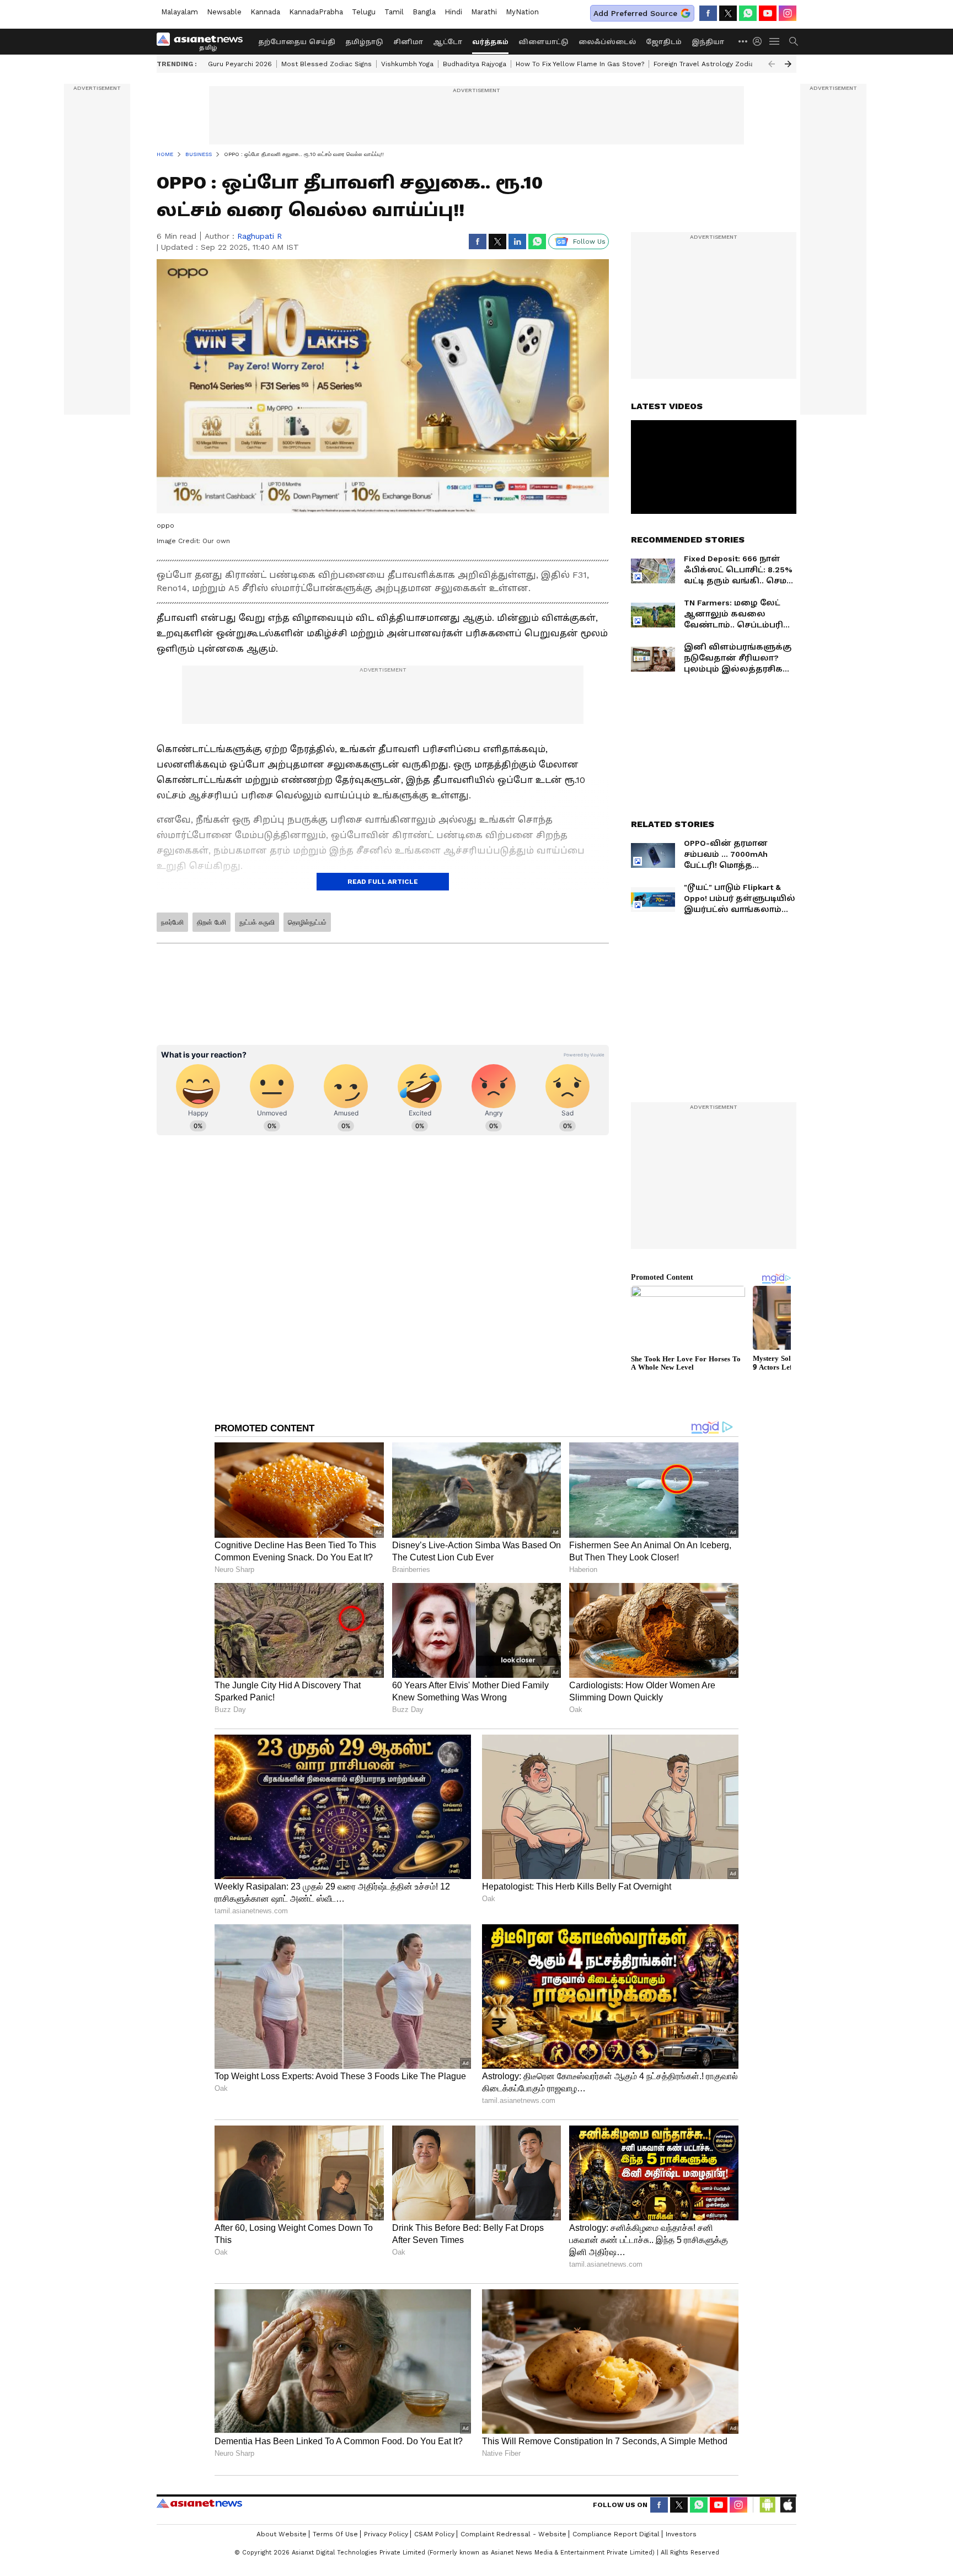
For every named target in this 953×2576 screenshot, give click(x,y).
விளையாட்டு (544, 42)
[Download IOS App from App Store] (788, 2505)
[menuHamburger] (775, 41)
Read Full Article (383, 882)
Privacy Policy (386, 2534)
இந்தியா (708, 42)
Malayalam (180, 12)
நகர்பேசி (172, 922)
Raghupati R (259, 236)
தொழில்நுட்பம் (307, 922)
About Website (282, 2534)
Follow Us (589, 241)
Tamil (394, 12)
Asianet (199, 2503)
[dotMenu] (743, 41)
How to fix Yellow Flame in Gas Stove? (580, 64)
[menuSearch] (794, 41)
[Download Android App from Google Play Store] (768, 2505)
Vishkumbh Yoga (407, 64)
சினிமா (408, 42)
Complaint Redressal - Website (513, 2534)
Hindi (453, 12)
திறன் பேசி (212, 922)
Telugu (364, 12)
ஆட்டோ (448, 42)
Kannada (265, 12)
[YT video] (768, 13)
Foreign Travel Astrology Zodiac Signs (715, 64)
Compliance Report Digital (616, 2534)
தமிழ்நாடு (364, 42)
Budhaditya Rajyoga (475, 64)
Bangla (424, 12)
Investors (681, 2534)
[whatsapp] (748, 13)
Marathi (484, 12)
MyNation (522, 12)
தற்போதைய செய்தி (297, 42)
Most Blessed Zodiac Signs (326, 64)
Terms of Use (335, 2534)
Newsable (224, 12)
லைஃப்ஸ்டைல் (607, 42)
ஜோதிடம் (664, 42)
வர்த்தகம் (490, 42)
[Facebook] (708, 13)
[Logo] (204, 41)
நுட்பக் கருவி (257, 922)
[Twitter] (728, 13)
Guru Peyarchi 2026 (240, 64)
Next (788, 64)
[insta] (788, 13)
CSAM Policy (434, 2534)
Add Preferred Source (635, 13)
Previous (772, 64)
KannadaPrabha (316, 12)
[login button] (760, 41)
